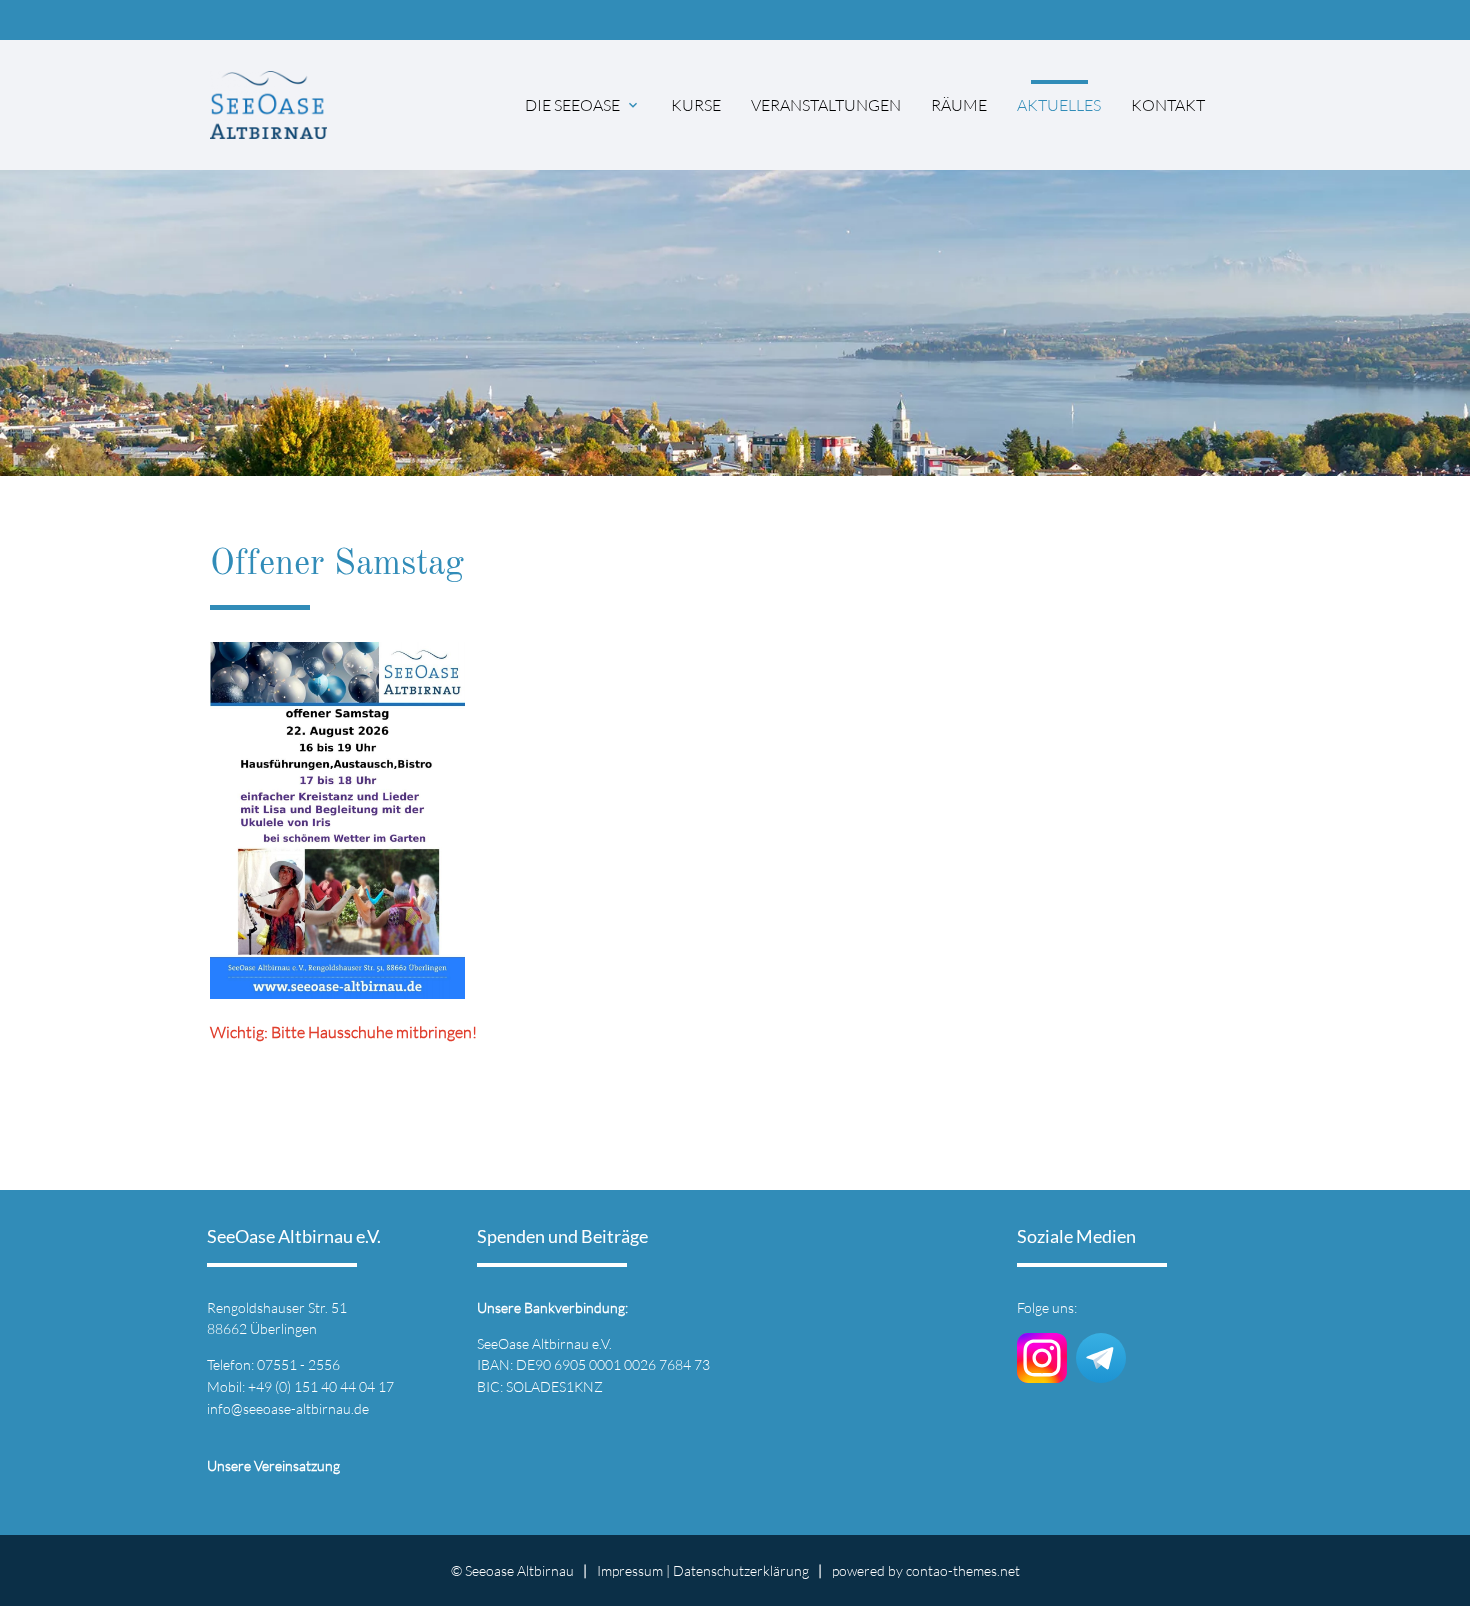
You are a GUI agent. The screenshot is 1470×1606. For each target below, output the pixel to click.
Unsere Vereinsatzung (273, 1465)
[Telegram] (1101, 1371)
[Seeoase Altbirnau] (268, 104)
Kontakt (1168, 105)
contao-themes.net (963, 1570)
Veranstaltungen (826, 105)
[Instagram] (1042, 1371)
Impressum (630, 1570)
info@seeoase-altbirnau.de (288, 1408)
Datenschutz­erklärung (741, 1570)
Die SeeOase (572, 105)
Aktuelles (1059, 105)
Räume (959, 105)
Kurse (696, 105)
